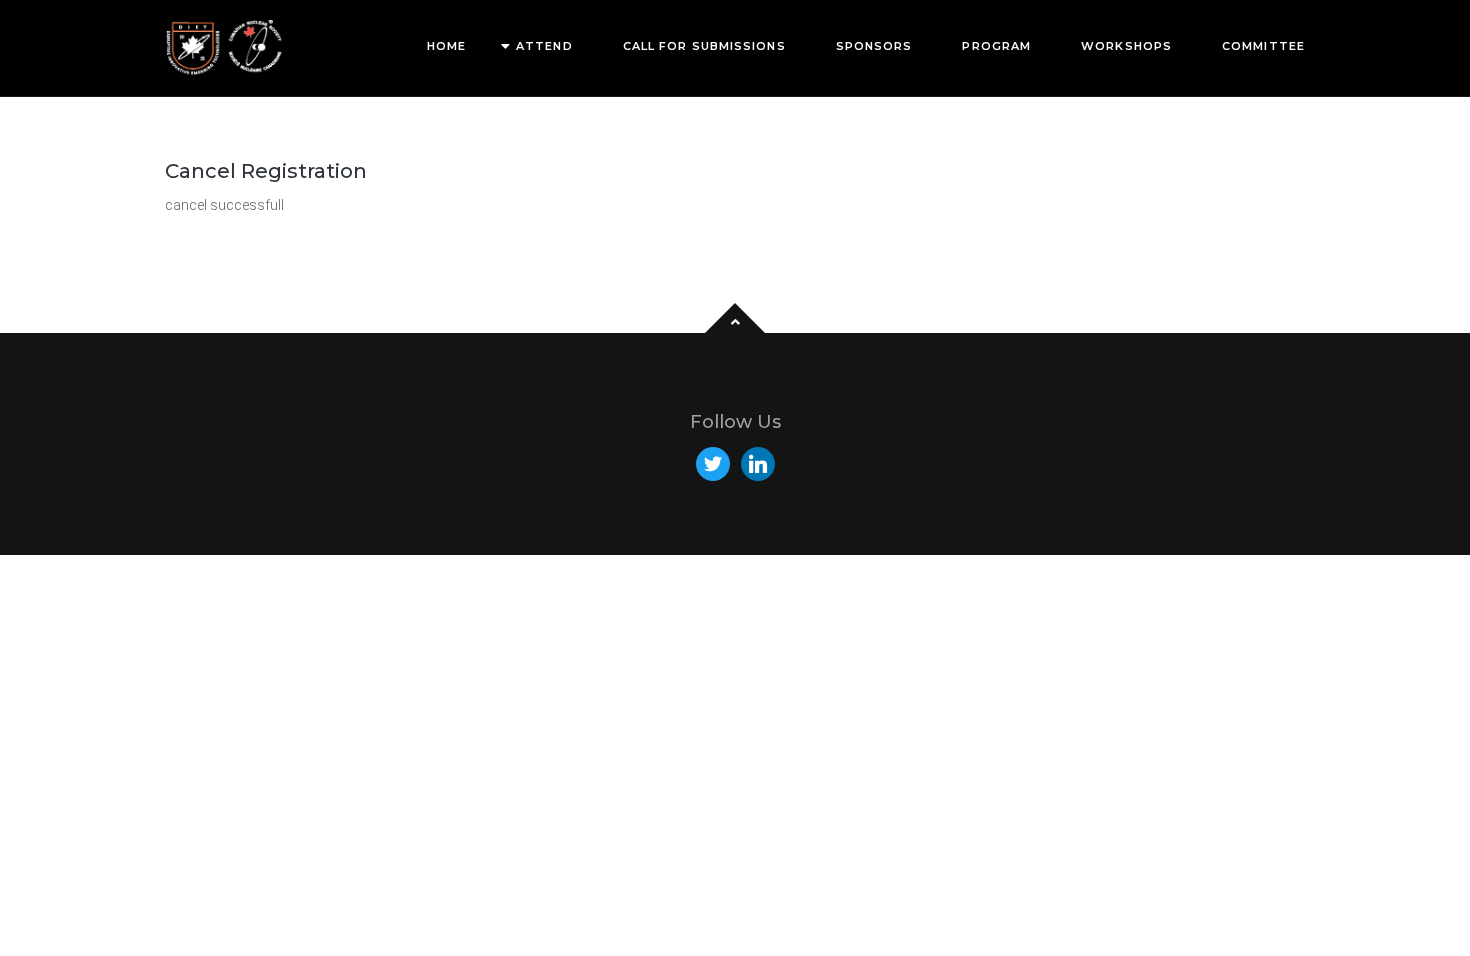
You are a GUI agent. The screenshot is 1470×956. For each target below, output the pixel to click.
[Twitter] (713, 463)
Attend (544, 46)
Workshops (1126, 46)
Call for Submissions (704, 46)
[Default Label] (758, 463)
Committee (1263, 46)
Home (446, 46)
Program (996, 46)
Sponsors (874, 46)
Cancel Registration (266, 171)
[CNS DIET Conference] (225, 48)
